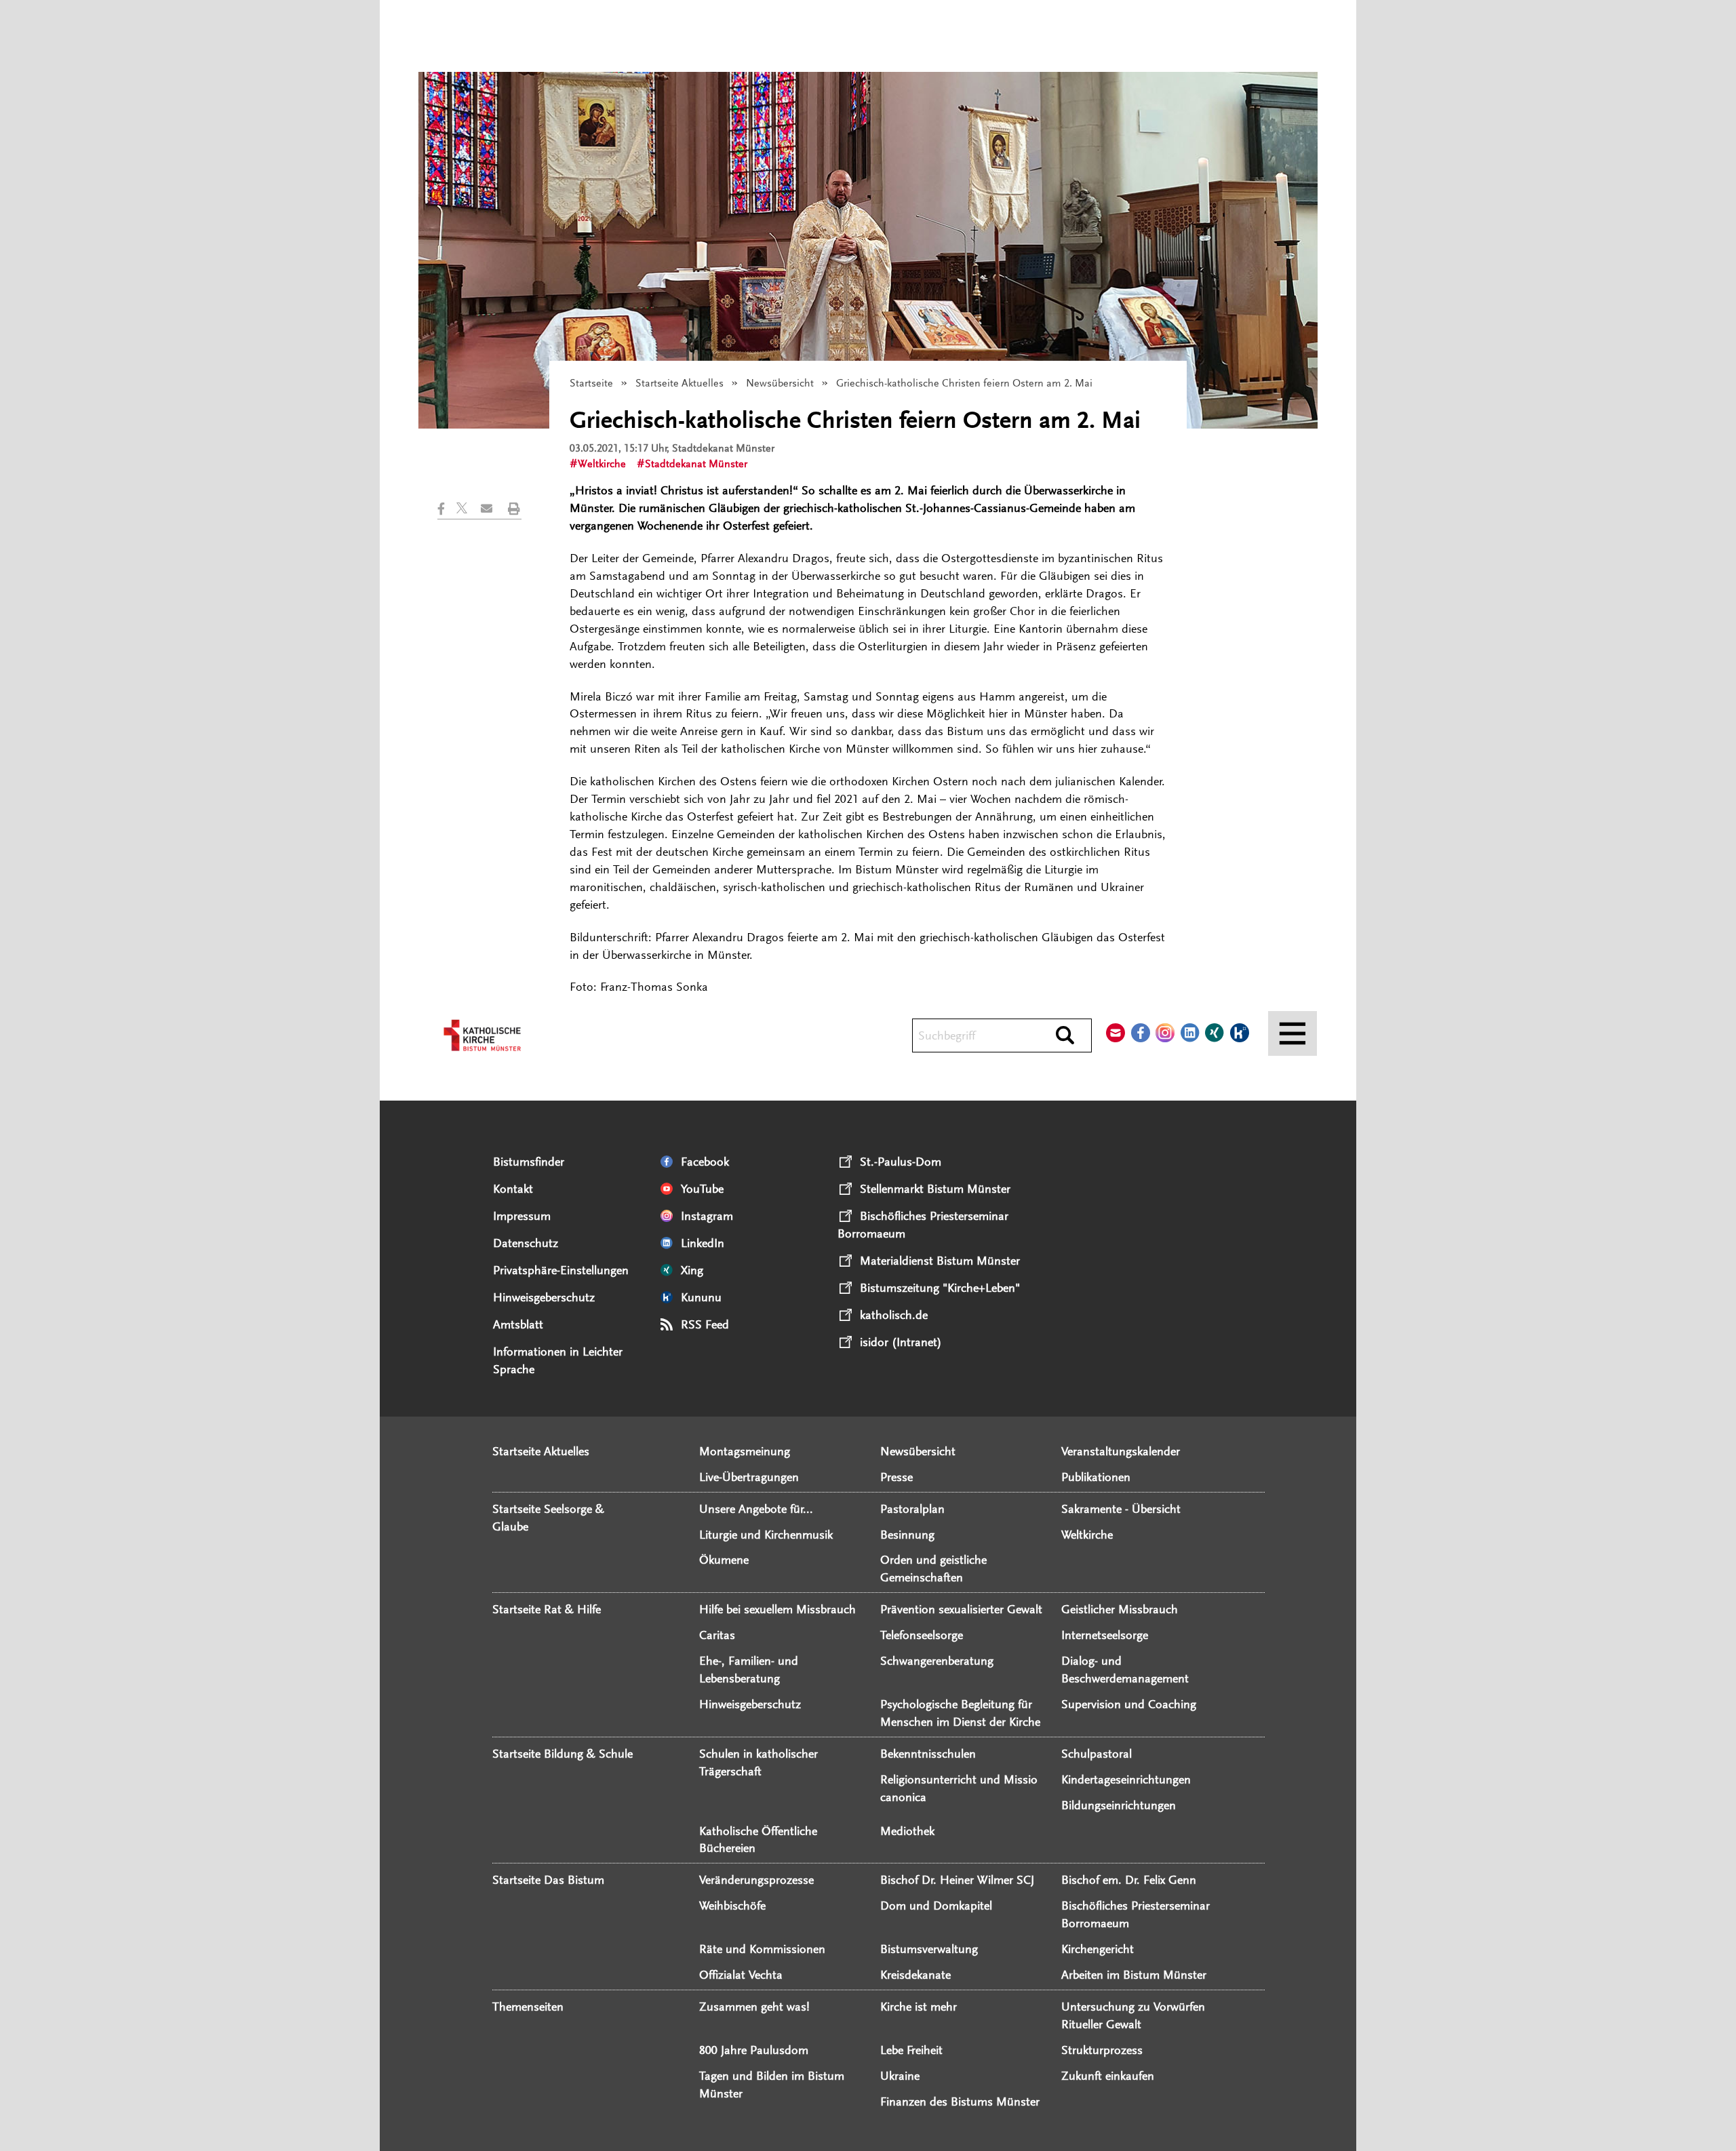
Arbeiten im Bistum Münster (1134, 1975)
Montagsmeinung (745, 1451)
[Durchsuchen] (1065, 1036)
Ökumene (724, 1560)
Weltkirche (602, 464)
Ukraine (900, 2076)
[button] (447, 509)
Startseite (591, 383)
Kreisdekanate (915, 1975)
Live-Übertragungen (749, 1477)
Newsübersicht (780, 383)
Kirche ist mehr (919, 2007)
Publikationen (1096, 1477)
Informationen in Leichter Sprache (558, 1360)
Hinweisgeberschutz (544, 1297)
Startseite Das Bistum (548, 1880)
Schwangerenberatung (937, 1661)
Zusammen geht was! (754, 2007)
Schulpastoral (1097, 1754)
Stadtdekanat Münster (696, 464)
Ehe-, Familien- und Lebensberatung (749, 1670)
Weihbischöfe (732, 1906)
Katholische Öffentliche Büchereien (758, 1840)
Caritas (717, 1635)
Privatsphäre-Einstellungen (561, 1270)
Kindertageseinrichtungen (1126, 1779)
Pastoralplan (912, 1509)
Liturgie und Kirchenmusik (766, 1535)
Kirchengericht (1098, 1949)
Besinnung (907, 1535)
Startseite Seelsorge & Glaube (548, 1518)
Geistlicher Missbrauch (1120, 1609)
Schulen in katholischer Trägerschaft (758, 1762)
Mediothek (907, 1831)
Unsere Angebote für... (756, 1509)
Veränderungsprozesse (756, 1880)
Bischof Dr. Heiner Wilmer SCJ (957, 1880)
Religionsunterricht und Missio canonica (959, 1788)
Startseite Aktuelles (679, 383)
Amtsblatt (518, 1324)
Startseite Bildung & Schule (563, 1754)
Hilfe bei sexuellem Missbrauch (777, 1609)
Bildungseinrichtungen (1119, 1805)
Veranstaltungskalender (1121, 1451)
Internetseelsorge (1105, 1635)
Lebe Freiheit (911, 2050)
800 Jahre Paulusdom (754, 2050)
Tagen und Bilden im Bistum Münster (772, 2085)
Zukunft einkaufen (1108, 2076)
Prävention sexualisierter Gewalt (961, 1609)
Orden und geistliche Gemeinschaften (933, 1568)
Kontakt (513, 1189)
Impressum (522, 1216)
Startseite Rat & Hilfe (547, 1609)
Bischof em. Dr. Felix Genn (1129, 1880)
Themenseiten (528, 2007)
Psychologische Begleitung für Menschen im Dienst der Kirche (960, 1713)
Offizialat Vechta (741, 1975)
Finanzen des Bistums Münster (960, 2101)
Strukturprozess (1102, 2050)
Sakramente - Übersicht (1121, 1509)
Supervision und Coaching (1129, 1704)
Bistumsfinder (529, 1162)
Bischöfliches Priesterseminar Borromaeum (1136, 1914)
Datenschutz (526, 1243)
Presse (896, 1477)
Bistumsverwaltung (929, 1949)
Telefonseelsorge (922, 1635)
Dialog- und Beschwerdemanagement (1125, 1670)
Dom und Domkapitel (936, 1906)
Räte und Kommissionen (762, 1949)
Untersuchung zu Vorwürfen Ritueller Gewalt (1133, 2015)
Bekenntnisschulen (928, 1754)
